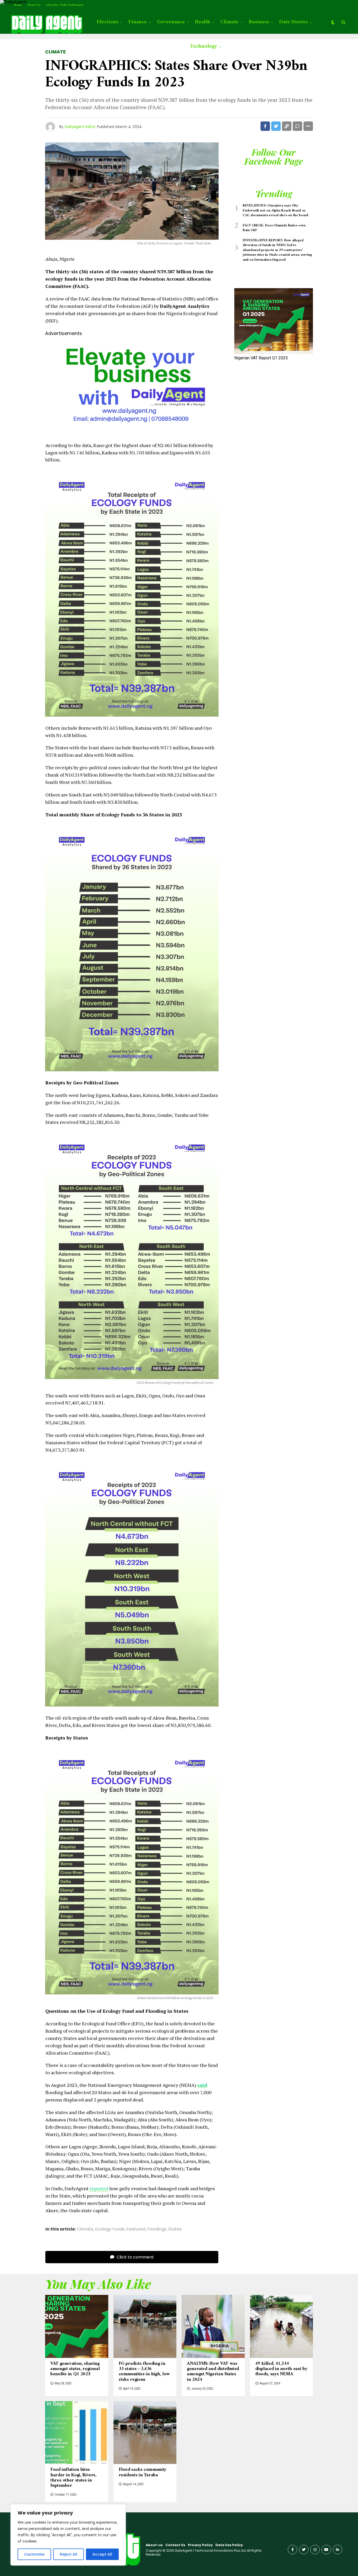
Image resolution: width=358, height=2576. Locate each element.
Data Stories (293, 22)
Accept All (102, 2554)
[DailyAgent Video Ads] (132, 433)
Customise (34, 2554)
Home (18, 5)
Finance (138, 22)
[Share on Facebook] (265, 126)
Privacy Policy (200, 2545)
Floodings (157, 2229)
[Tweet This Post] (276, 126)
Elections (107, 22)
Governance (171, 22)
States (175, 2229)
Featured (136, 2229)
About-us (154, 2545)
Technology (204, 46)
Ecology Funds (110, 2229)
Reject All (69, 2554)
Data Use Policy (229, 2545)
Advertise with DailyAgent (64, 5)
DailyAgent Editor (80, 127)
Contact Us (175, 2545)
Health (203, 22)
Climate (229, 22)
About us (34, 5)
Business (259, 22)
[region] (68, 2535)
